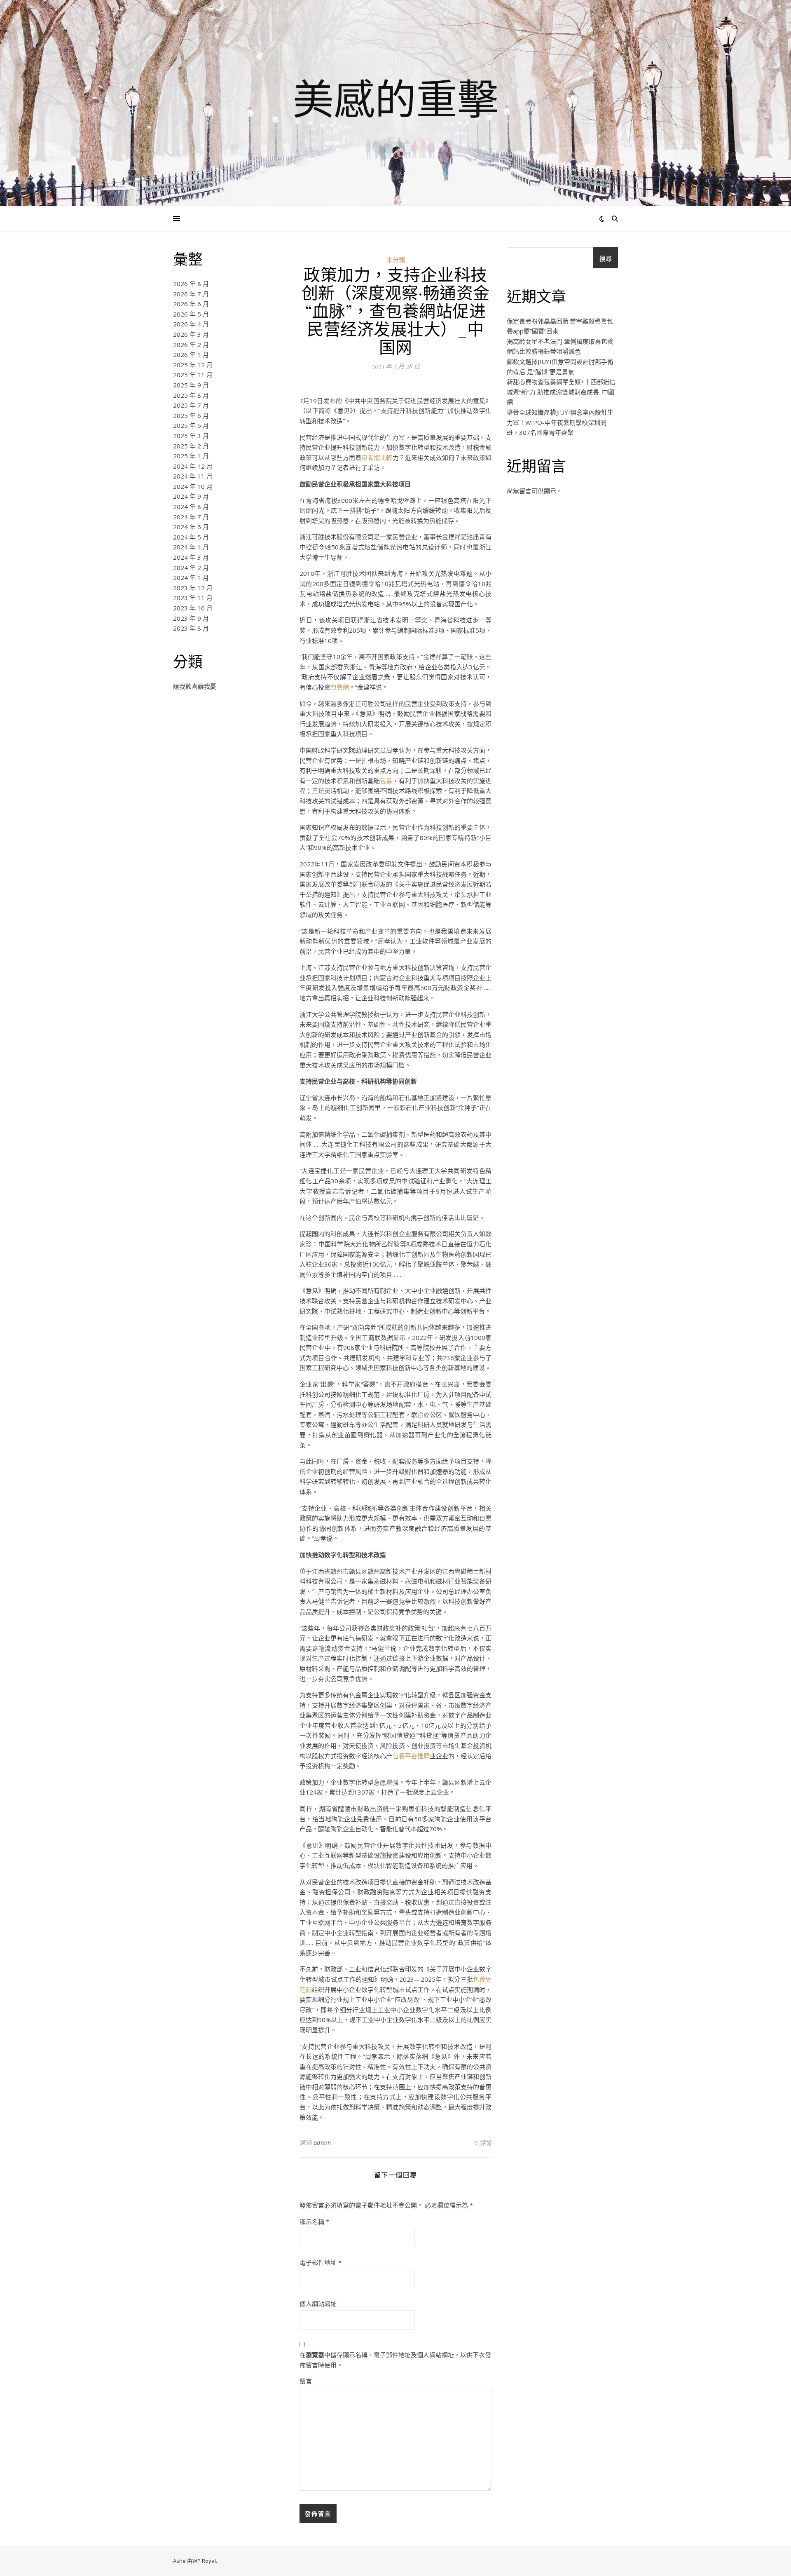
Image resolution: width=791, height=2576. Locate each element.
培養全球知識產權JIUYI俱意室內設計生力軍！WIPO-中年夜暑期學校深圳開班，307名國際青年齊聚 (560, 422)
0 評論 (483, 2143)
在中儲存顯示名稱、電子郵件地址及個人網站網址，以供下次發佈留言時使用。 (395, 2360)
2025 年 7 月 (191, 405)
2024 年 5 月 (191, 537)
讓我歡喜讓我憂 (195, 686)
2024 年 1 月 (191, 577)
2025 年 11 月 (193, 375)
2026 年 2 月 (191, 345)
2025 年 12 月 (193, 365)
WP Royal (204, 2561)
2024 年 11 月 (193, 476)
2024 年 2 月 (191, 568)
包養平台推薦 (411, 1756)
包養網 (340, 687)
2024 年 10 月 (193, 486)
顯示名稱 (314, 2222)
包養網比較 (377, 457)
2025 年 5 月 (191, 425)
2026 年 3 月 (191, 334)
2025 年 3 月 (191, 436)
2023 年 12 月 (193, 588)
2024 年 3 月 (191, 557)
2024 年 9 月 (191, 496)
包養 (386, 781)
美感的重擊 (395, 98)
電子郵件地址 (321, 2262)
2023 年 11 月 (193, 598)
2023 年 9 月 (191, 618)
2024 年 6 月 (191, 527)
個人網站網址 (318, 2304)
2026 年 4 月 (191, 324)
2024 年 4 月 (191, 547)
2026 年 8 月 (191, 284)
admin (322, 2143)
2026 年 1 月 (191, 354)
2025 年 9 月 (191, 385)
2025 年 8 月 (191, 395)
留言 (306, 2381)
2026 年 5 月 (191, 314)
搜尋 (606, 258)
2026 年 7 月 (191, 294)
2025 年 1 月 (191, 456)
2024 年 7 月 (191, 517)
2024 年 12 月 (193, 466)
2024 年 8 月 (191, 507)
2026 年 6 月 (191, 304)
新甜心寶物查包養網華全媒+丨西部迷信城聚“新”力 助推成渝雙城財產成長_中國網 (561, 392)
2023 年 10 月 (193, 608)
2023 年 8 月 (191, 628)
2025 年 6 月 (191, 415)
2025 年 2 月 (191, 446)
